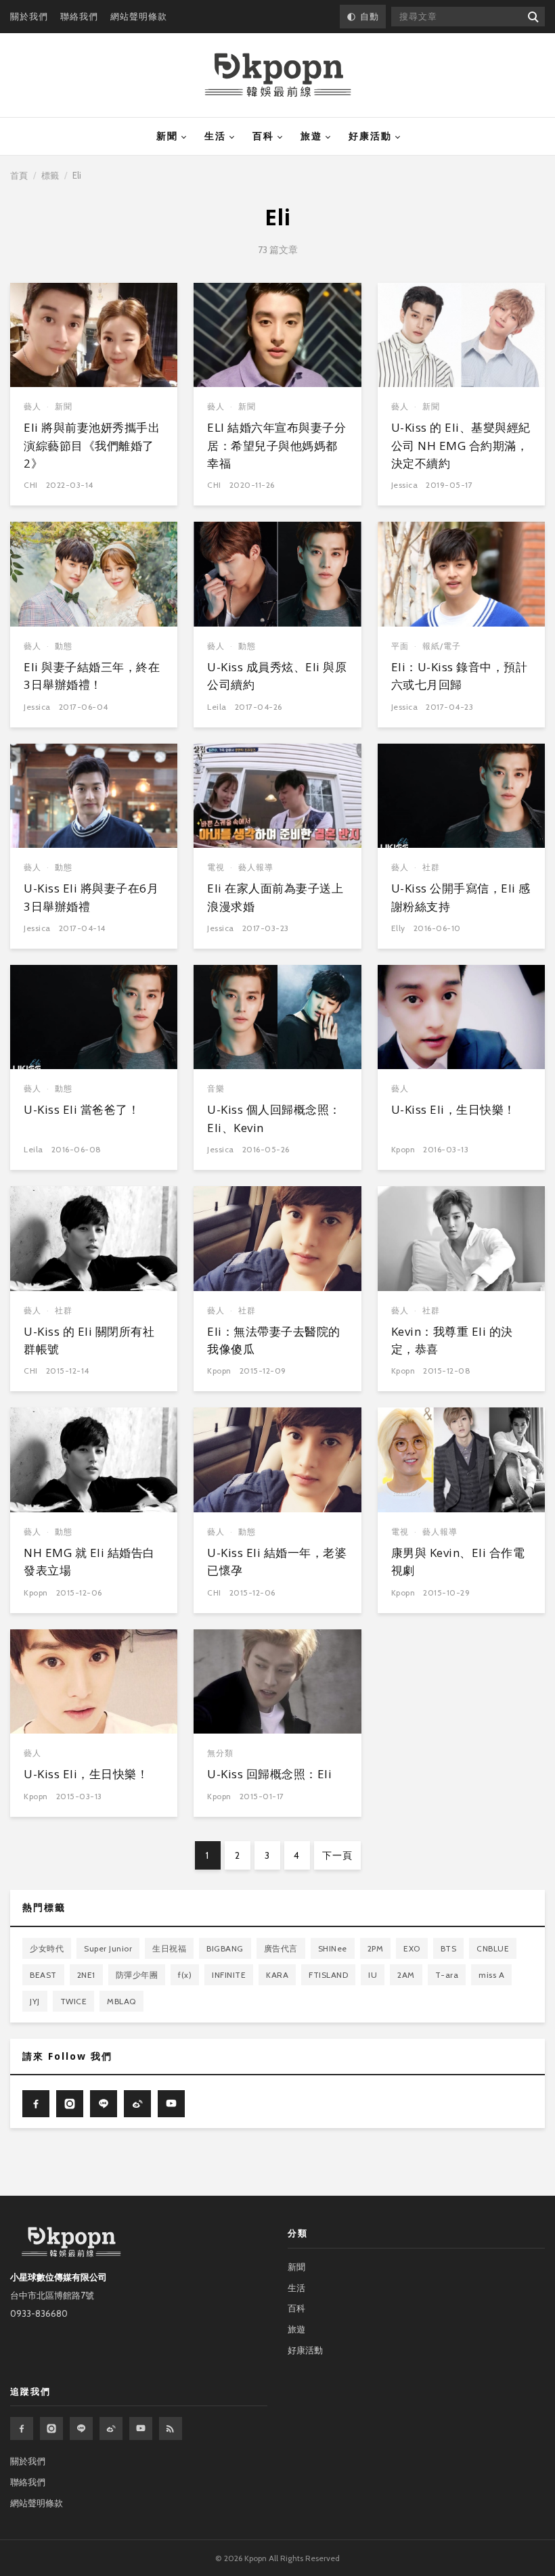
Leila (217, 707)
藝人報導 (256, 867)
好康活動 (370, 136)
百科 (263, 136)
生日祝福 (169, 1948)
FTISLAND (328, 1975)
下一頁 (337, 1855)
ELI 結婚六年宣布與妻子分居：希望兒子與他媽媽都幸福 (276, 445)
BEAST (43, 1975)
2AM (406, 1975)
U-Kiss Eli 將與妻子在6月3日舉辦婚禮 (91, 897)
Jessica (405, 485)
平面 (400, 646)
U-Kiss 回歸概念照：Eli (269, 1774)
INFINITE (229, 1975)
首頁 (19, 175)
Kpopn (403, 1149)
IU (373, 1975)
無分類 (220, 1753)
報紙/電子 (442, 646)
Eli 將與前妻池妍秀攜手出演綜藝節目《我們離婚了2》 (92, 445)
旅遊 (311, 136)
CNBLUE (493, 1948)
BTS (449, 1948)
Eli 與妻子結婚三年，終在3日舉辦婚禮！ (92, 676)
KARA (277, 1975)
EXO (412, 1948)
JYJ (35, 2001)
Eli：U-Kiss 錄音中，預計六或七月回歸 (460, 676)
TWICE (74, 2001)
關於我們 (29, 16)
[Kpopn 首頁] (278, 75)
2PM (376, 1948)
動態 (64, 646)
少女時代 (47, 1948)
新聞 (167, 136)
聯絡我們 (79, 16)
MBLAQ (121, 2001)
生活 (215, 136)
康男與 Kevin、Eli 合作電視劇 (458, 1561)
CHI (31, 485)
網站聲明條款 (139, 16)
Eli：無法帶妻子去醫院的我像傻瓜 (274, 1340)
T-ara (447, 1975)
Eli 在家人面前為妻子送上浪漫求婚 (275, 897)
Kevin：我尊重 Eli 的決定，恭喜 (452, 1340)
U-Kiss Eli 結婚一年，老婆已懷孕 (277, 1561)
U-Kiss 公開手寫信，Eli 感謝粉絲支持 (461, 897)
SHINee (333, 1948)
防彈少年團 (137, 1975)
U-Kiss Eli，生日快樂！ (453, 1109)
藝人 (32, 406)
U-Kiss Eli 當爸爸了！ (82, 1109)
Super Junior (108, 1948)
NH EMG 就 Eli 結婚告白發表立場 (89, 1561)
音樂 (216, 1088)
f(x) (185, 1975)
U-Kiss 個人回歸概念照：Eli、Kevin (274, 1118)
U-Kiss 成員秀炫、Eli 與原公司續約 (277, 676)
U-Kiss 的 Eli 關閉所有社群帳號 (89, 1340)
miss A (491, 1975)
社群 (431, 867)
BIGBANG (225, 1948)
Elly (398, 928)
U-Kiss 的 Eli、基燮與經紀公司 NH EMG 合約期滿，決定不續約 (461, 445)
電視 (216, 867)
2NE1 (86, 1975)
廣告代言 (281, 1948)
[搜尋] (532, 17)
